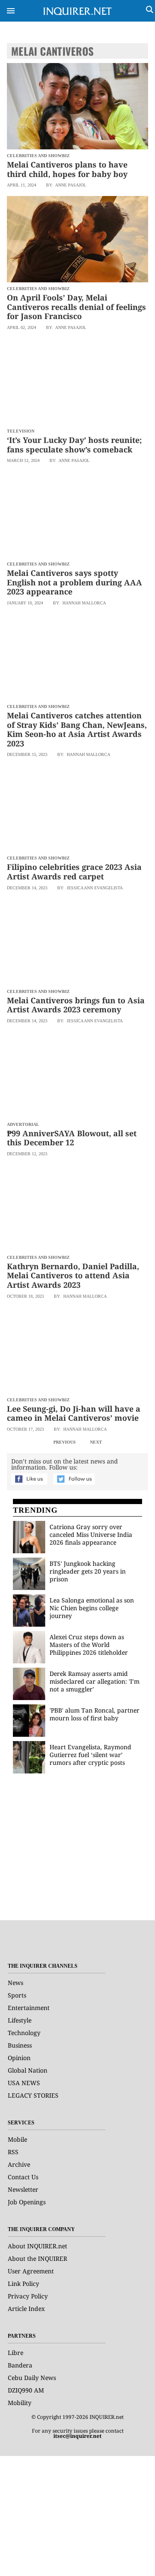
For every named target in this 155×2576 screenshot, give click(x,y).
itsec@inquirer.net (77, 2436)
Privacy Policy (28, 2296)
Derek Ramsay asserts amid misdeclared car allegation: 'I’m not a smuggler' (95, 1681)
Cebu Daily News (32, 2378)
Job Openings (27, 2202)
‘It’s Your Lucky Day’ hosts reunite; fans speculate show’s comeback (74, 445)
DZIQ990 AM (26, 2390)
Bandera (20, 2365)
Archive (19, 2164)
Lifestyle (20, 2020)
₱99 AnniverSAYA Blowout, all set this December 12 (72, 1138)
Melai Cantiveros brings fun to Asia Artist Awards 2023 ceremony (76, 1005)
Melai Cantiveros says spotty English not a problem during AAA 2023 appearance (74, 582)
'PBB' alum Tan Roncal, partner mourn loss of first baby (95, 1714)
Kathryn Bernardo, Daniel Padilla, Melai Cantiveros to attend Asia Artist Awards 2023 (73, 1275)
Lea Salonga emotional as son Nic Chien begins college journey (92, 1608)
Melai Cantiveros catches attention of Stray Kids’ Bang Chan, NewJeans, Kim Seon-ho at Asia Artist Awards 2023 (77, 729)
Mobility (20, 2403)
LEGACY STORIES (33, 2095)
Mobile (17, 2139)
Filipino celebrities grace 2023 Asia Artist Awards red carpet (74, 872)
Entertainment (29, 2008)
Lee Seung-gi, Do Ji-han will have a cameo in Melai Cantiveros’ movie (74, 1413)
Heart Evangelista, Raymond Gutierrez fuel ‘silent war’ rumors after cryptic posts (90, 1755)
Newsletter (23, 2189)
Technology (24, 2033)
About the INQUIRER (37, 2258)
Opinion (19, 2058)
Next (96, 1442)
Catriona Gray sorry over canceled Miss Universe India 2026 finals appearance (91, 1535)
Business (20, 2045)
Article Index (26, 2309)
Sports (17, 1995)
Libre (15, 2353)
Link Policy (23, 2284)
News (15, 1983)
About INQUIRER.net (37, 2246)
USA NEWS (24, 2083)
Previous (65, 1442)
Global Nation (28, 2070)
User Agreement (31, 2271)
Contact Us (23, 2177)
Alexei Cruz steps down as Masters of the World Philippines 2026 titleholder (89, 1645)
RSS (13, 2152)
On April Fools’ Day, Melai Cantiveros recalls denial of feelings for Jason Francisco (76, 307)
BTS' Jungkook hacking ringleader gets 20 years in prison (88, 1571)
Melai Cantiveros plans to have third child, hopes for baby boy (67, 169)
